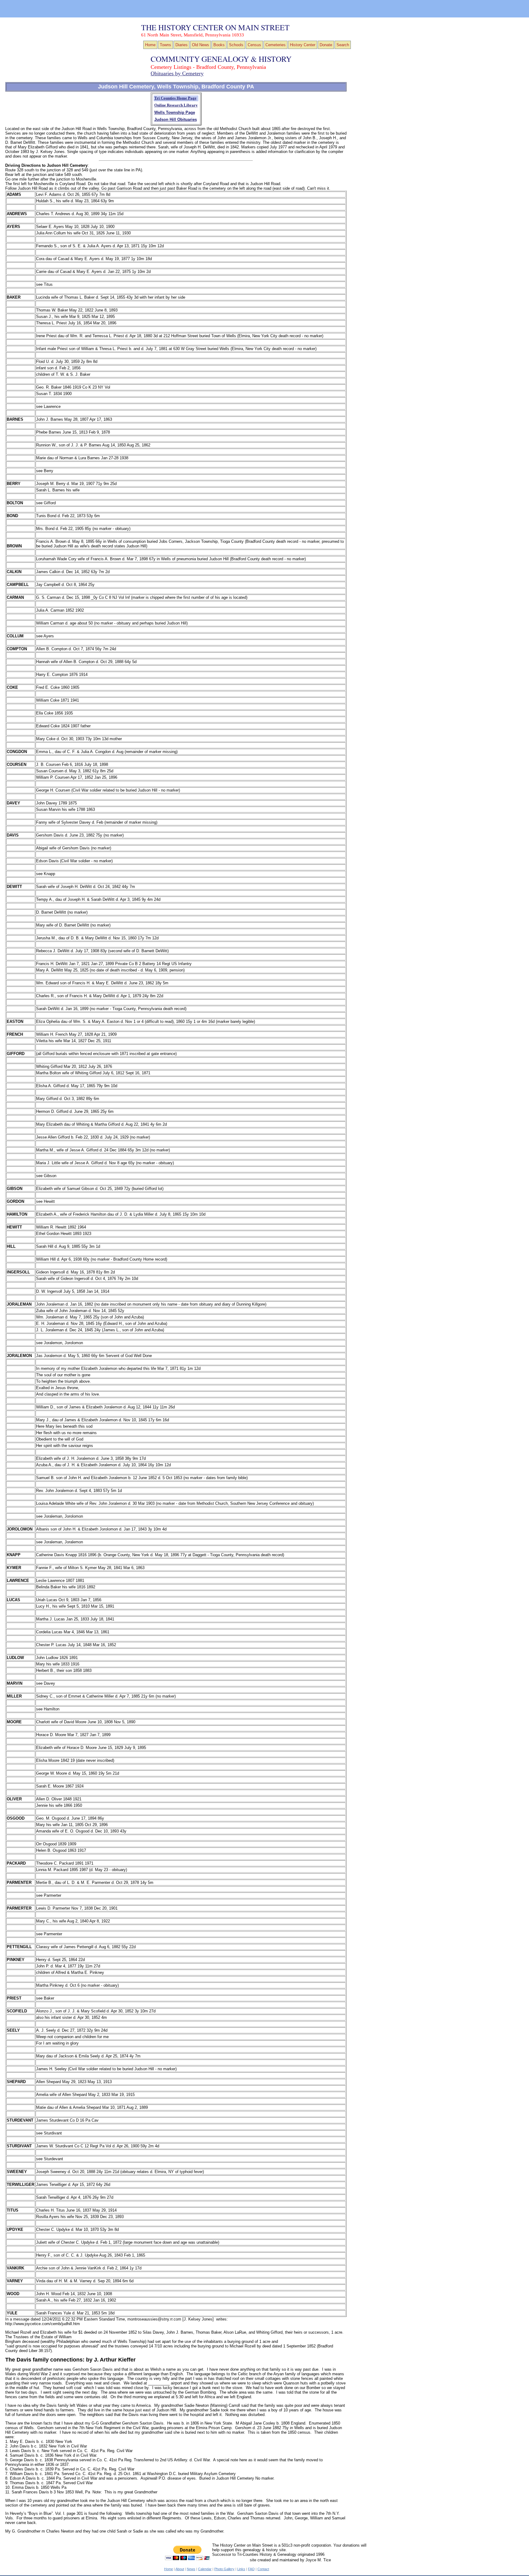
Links (241, 2569)
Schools (236, 45)
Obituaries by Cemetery (177, 73)
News (191, 2569)
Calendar (205, 2569)
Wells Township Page (175, 112)
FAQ (251, 2569)
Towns (165, 45)
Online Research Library (176, 105)
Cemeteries (276, 45)
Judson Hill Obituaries (176, 119)
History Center (303, 45)
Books (219, 45)
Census (254, 45)
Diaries (182, 45)
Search (343, 45)
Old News (201, 45)
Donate (326, 45)
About (180, 2569)
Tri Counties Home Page (175, 98)
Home (150, 45)
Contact (263, 2569)
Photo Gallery (224, 2569)
